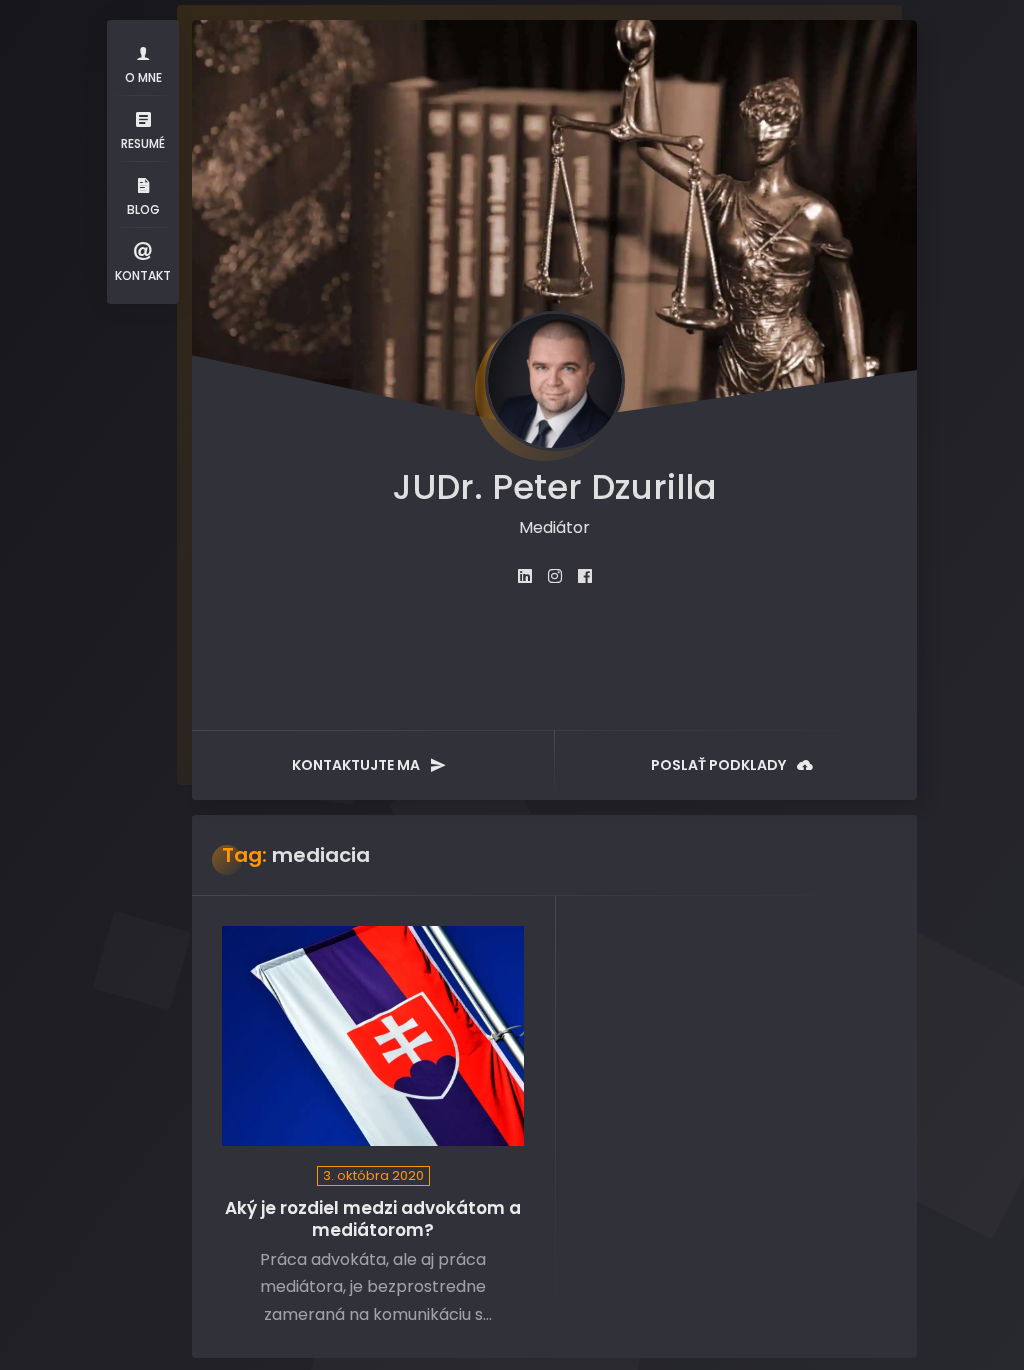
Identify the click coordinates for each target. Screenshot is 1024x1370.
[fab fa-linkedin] (525, 576)
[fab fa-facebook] (585, 576)
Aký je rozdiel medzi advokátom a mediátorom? (373, 1219)
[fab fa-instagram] (555, 576)
